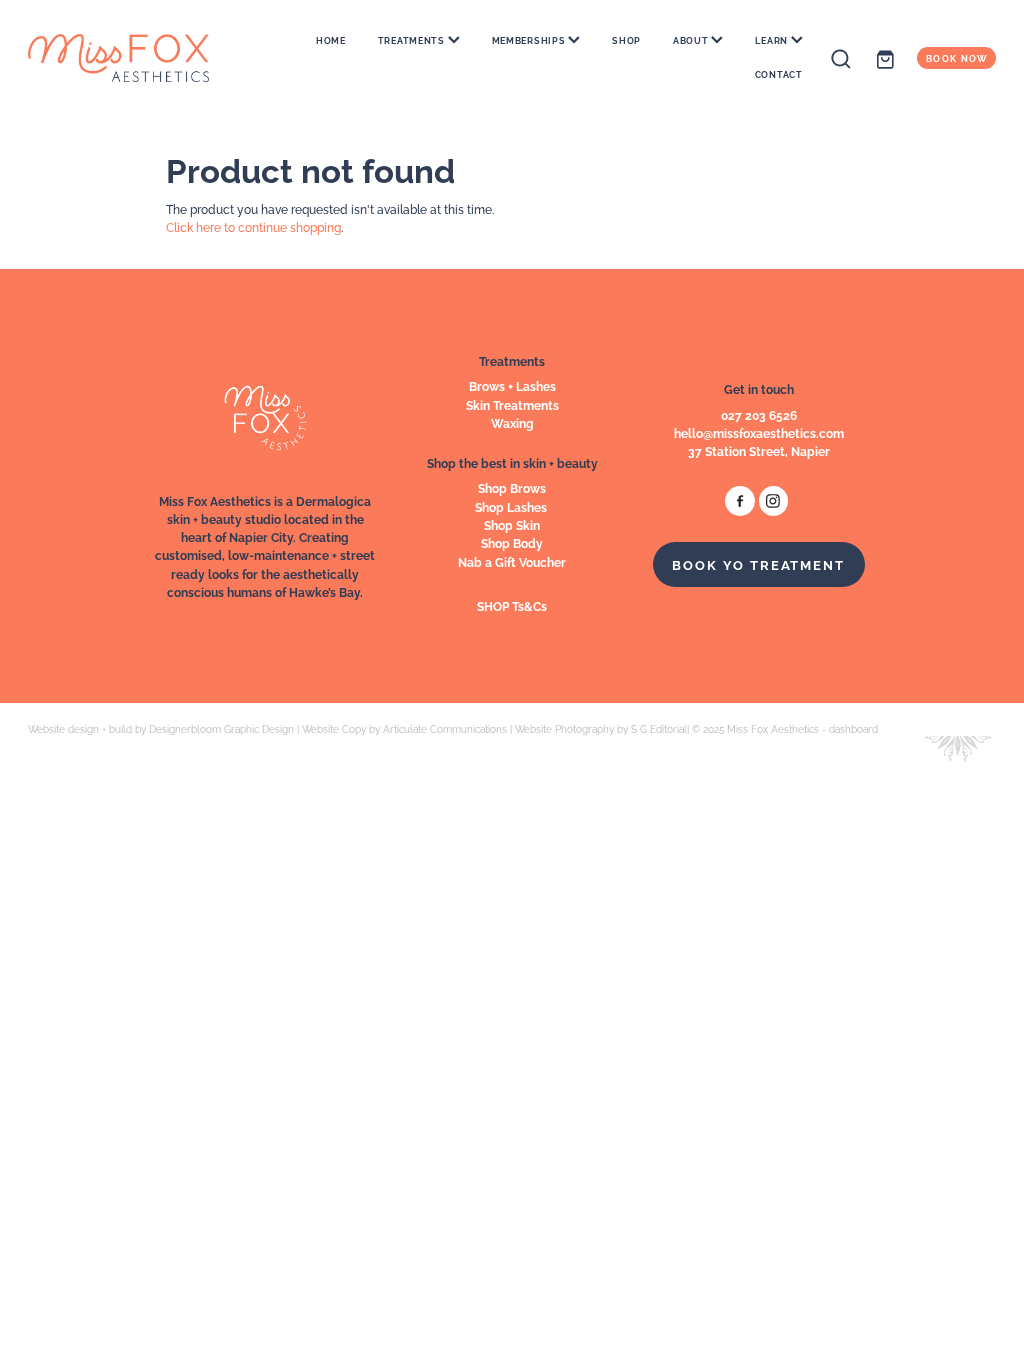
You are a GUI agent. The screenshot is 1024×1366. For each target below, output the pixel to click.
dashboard (853, 728)
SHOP (626, 40)
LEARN (772, 40)
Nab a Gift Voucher (512, 561)
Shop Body (512, 542)
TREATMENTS (413, 40)
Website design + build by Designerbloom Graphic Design (161, 728)
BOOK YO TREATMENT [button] (758, 564)
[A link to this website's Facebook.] (739, 500)
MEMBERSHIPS (530, 40)
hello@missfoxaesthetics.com (759, 432)
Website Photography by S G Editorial (601, 728)
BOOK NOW (957, 58)
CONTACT (779, 74)
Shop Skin (512, 524)
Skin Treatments (512, 404)
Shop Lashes (512, 506)
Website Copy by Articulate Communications (404, 728)
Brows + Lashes (512, 385)
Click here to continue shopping (253, 226)
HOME (331, 40)
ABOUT (692, 40)
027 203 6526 (759, 414)
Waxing (512, 422)
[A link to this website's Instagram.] (773, 500)
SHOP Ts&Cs (512, 605)
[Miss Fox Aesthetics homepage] (125, 58)
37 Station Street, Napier (759, 450)
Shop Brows (512, 487)
